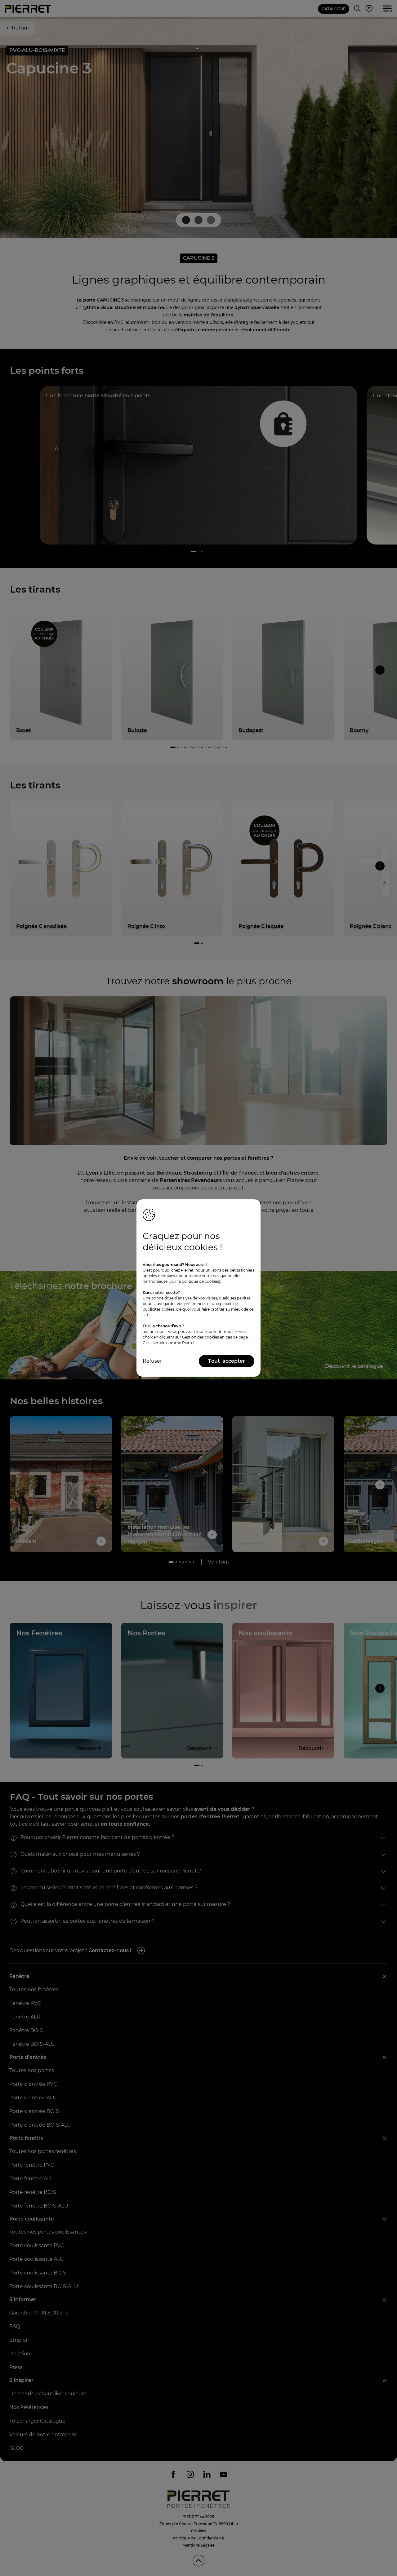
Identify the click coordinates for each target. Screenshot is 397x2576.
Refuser (152, 1361)
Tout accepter (227, 1361)
